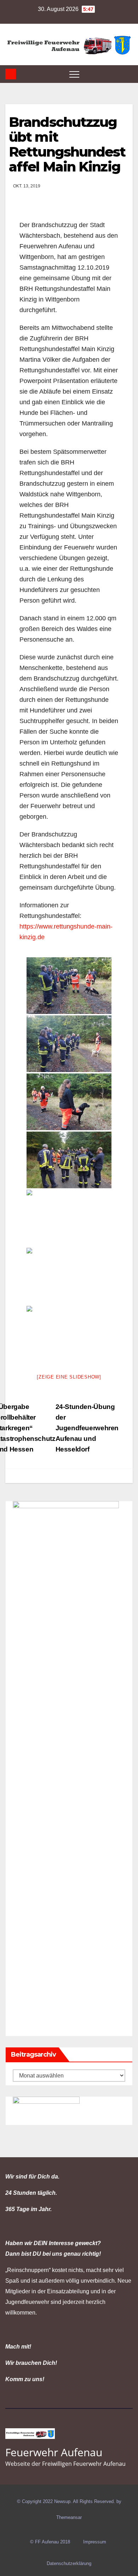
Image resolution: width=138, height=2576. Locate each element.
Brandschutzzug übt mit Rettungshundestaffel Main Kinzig (67, 144)
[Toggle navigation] (74, 74)
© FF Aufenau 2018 (50, 2542)
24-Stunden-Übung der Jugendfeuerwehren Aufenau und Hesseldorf (87, 1428)
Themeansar (69, 2517)
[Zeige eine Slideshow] (69, 1377)
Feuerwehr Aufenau (54, 2452)
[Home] (11, 74)
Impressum (95, 2542)
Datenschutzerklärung (69, 2563)
